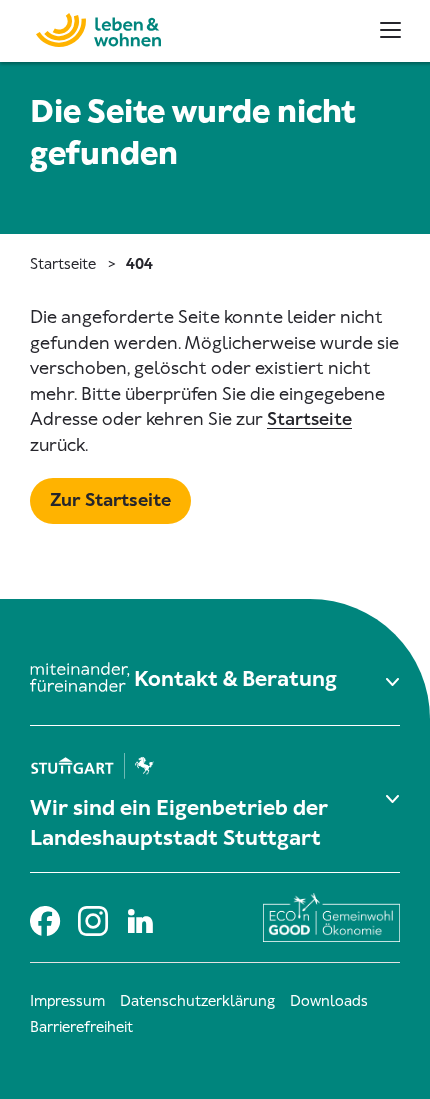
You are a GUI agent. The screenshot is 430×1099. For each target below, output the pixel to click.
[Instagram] (92, 918)
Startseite (63, 264)
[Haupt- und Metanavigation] (390, 30)
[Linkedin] (140, 918)
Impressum (67, 1001)
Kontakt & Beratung (235, 679)
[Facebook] (44, 918)
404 (139, 264)
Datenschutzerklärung (197, 1001)
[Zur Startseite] (88, 27)
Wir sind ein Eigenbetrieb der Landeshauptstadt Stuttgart (179, 823)
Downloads (329, 1001)
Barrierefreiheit (81, 1027)
